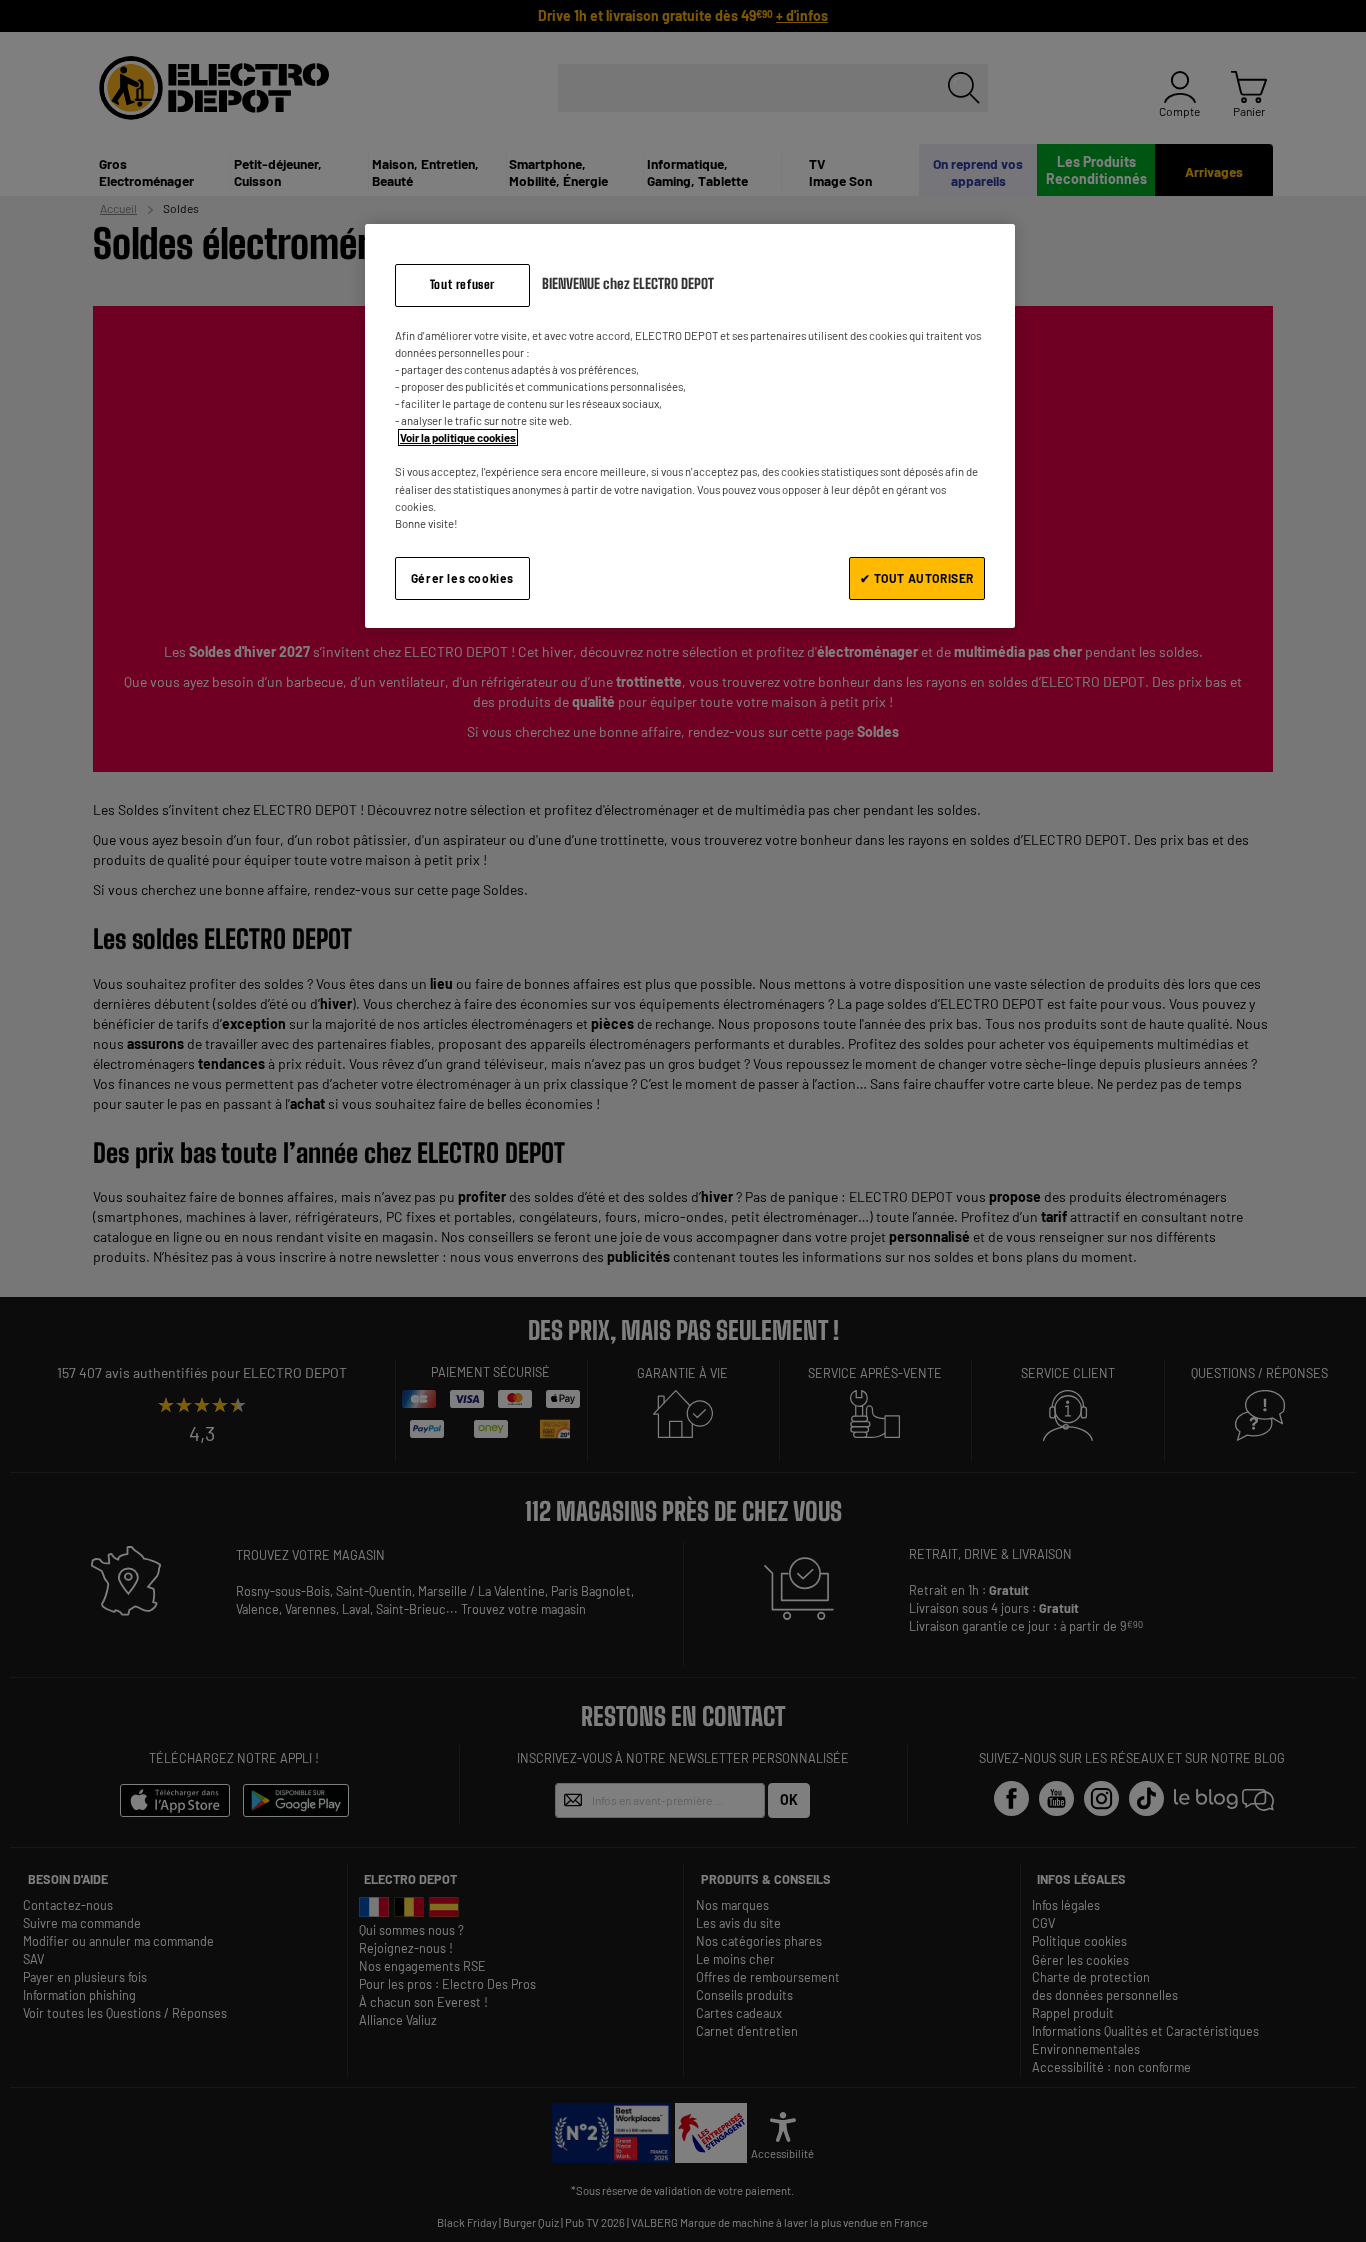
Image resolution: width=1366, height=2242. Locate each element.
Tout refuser (462, 284)
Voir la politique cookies (458, 437)
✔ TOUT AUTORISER (917, 578)
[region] (690, 425)
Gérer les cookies (462, 578)
